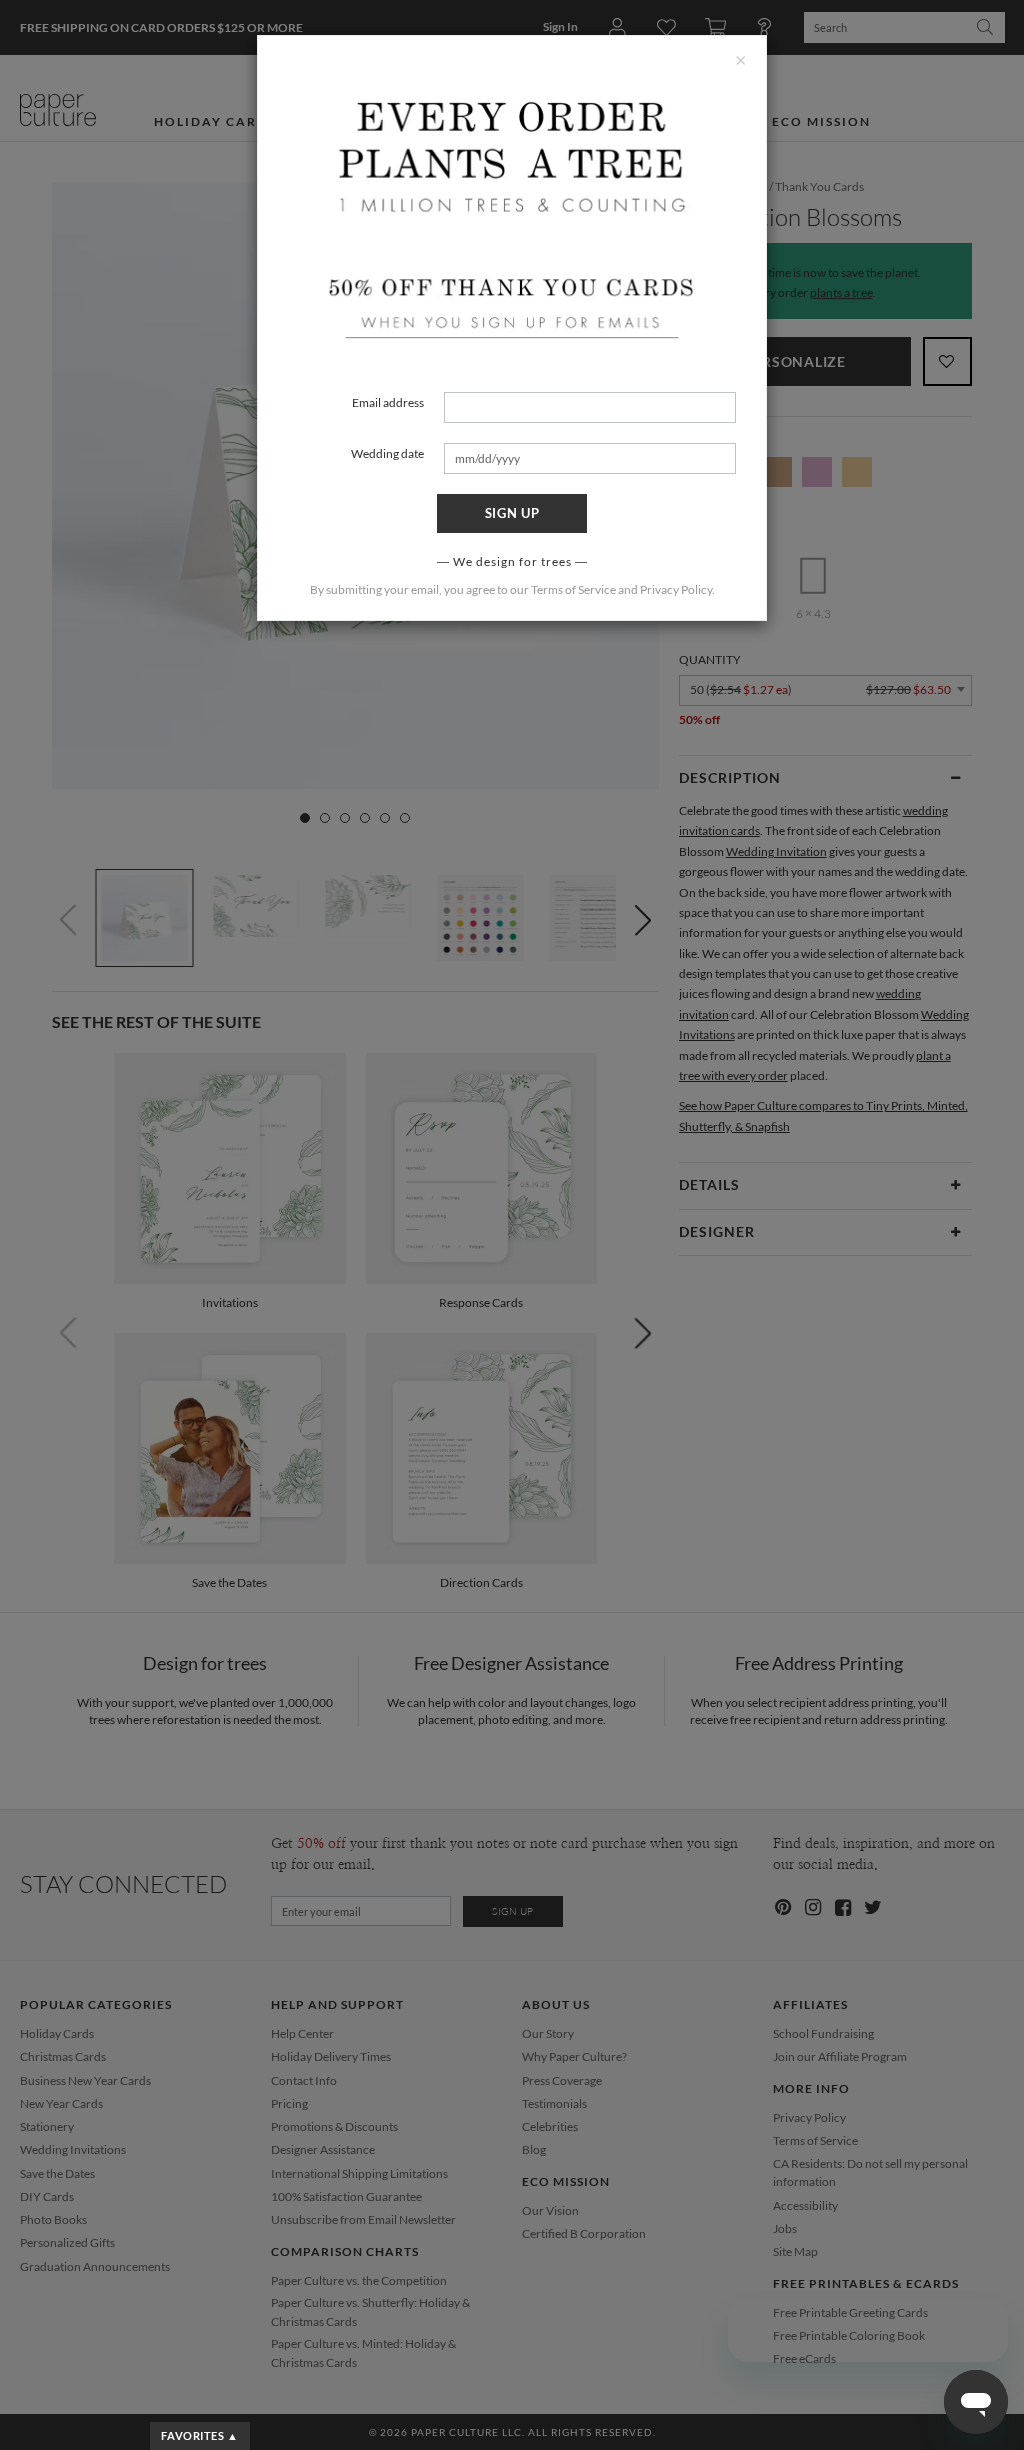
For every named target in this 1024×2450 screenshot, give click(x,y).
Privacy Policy (676, 589)
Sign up (512, 513)
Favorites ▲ (199, 2435)
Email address (388, 402)
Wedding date (387, 453)
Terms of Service (573, 589)
